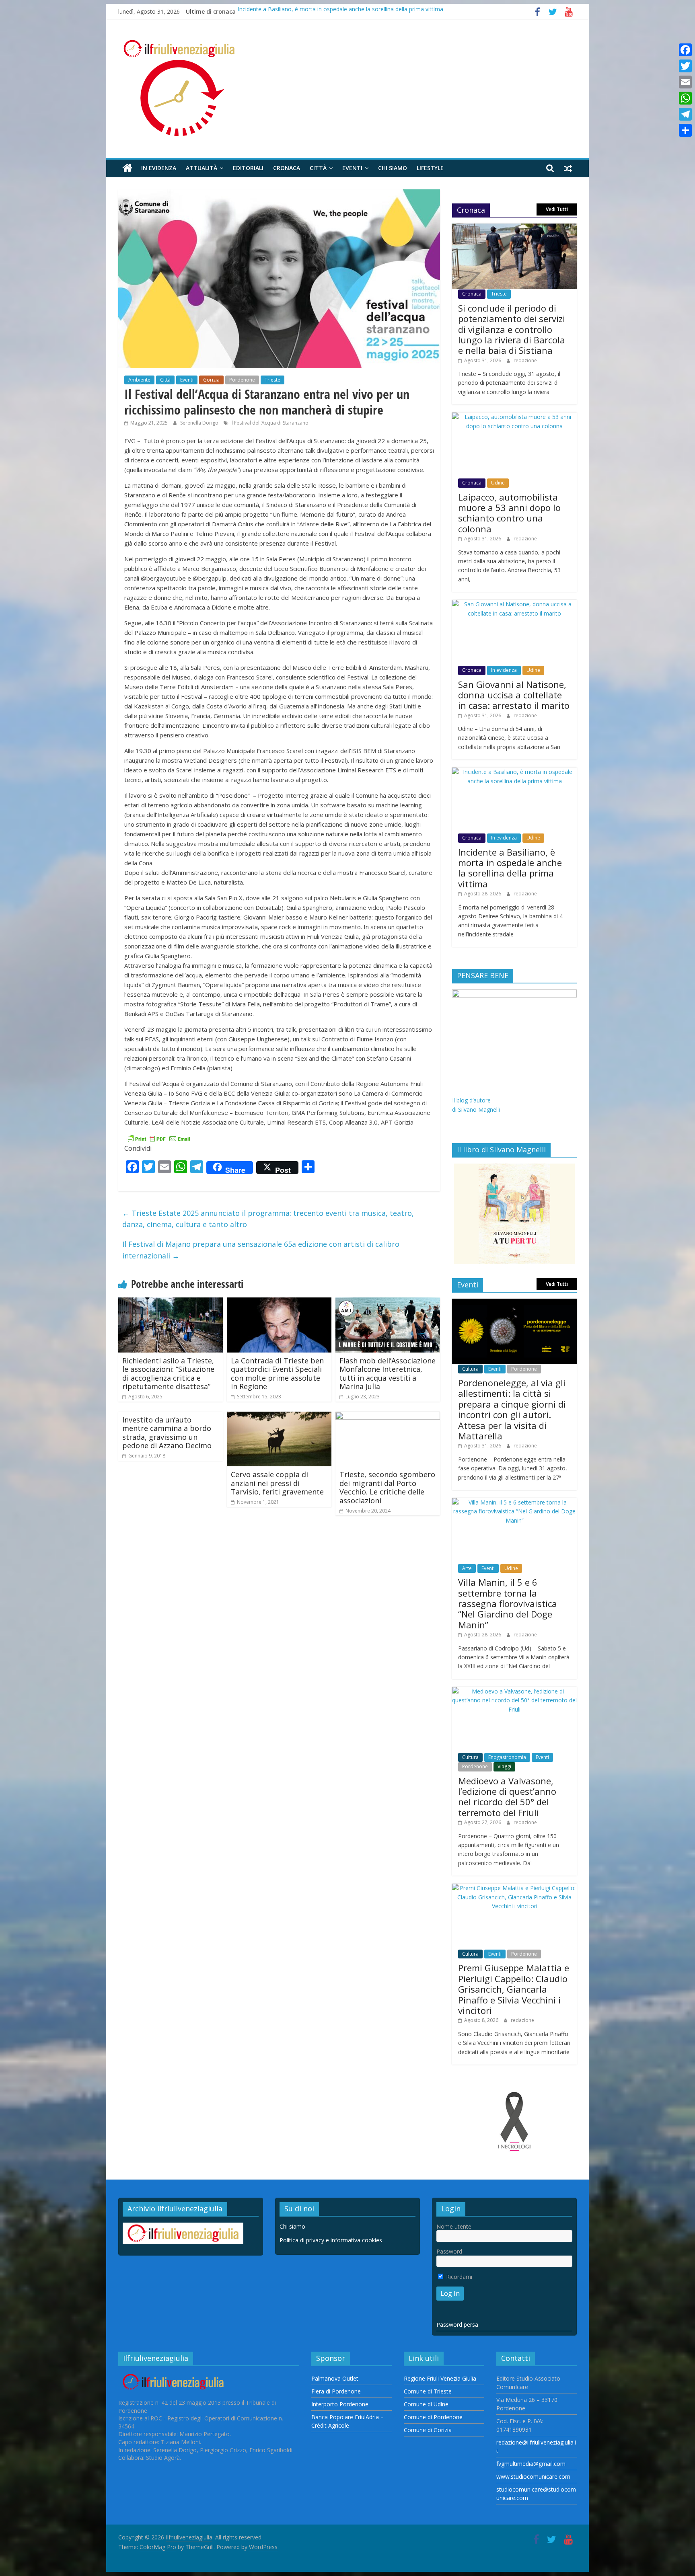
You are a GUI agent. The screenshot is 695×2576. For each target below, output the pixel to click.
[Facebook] (685, 50)
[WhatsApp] (685, 98)
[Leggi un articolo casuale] (568, 168)
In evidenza (159, 168)
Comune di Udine (426, 2404)
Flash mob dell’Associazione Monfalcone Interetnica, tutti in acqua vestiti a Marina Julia (388, 1374)
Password (449, 2251)
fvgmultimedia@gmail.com (531, 2464)
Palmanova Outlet (335, 2378)
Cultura (470, 1369)
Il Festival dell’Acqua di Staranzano (269, 423)
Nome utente (454, 2226)
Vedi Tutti (557, 209)
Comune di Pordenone (433, 2417)
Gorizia (211, 380)
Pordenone (242, 380)
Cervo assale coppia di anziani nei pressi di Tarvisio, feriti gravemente (277, 1483)
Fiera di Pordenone (336, 2391)
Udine (498, 483)
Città (318, 168)
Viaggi (504, 1766)
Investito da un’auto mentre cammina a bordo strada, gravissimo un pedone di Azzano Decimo (167, 1433)
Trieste (272, 380)
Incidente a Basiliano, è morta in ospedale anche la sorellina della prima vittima (340, 11)
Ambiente (139, 380)
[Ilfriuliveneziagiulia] (127, 168)
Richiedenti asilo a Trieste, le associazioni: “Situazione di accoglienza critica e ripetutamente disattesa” (168, 1374)
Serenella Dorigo (200, 423)
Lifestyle (430, 168)
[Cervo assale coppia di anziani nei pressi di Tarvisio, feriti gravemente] (279, 1416)
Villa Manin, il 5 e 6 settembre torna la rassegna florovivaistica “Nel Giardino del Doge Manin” (508, 1603)
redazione (525, 360)
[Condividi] (685, 130)
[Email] (685, 82)
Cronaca (287, 168)
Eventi (352, 168)
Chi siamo (393, 168)
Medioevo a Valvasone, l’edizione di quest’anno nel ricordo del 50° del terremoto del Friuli (507, 1797)
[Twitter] (685, 66)
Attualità (202, 168)
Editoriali (248, 168)
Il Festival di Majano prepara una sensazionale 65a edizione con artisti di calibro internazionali (261, 1250)
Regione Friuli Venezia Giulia (440, 2378)
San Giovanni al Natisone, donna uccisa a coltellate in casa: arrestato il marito (514, 695)
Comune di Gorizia (428, 2430)
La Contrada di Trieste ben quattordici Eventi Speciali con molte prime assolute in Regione (277, 1374)
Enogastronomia (507, 1757)
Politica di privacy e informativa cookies (331, 2240)
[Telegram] (685, 114)
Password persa (457, 2325)
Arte (467, 1568)
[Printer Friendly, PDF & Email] (158, 1138)
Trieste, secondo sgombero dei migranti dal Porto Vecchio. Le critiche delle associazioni (387, 1487)
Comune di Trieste (428, 2391)
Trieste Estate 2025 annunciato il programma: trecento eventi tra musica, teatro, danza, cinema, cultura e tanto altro (268, 1219)
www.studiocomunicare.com (533, 2476)
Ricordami (458, 2277)
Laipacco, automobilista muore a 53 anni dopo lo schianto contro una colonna (509, 513)
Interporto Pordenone (340, 2404)
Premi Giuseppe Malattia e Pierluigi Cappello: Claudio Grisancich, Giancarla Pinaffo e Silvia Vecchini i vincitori (514, 1989)
